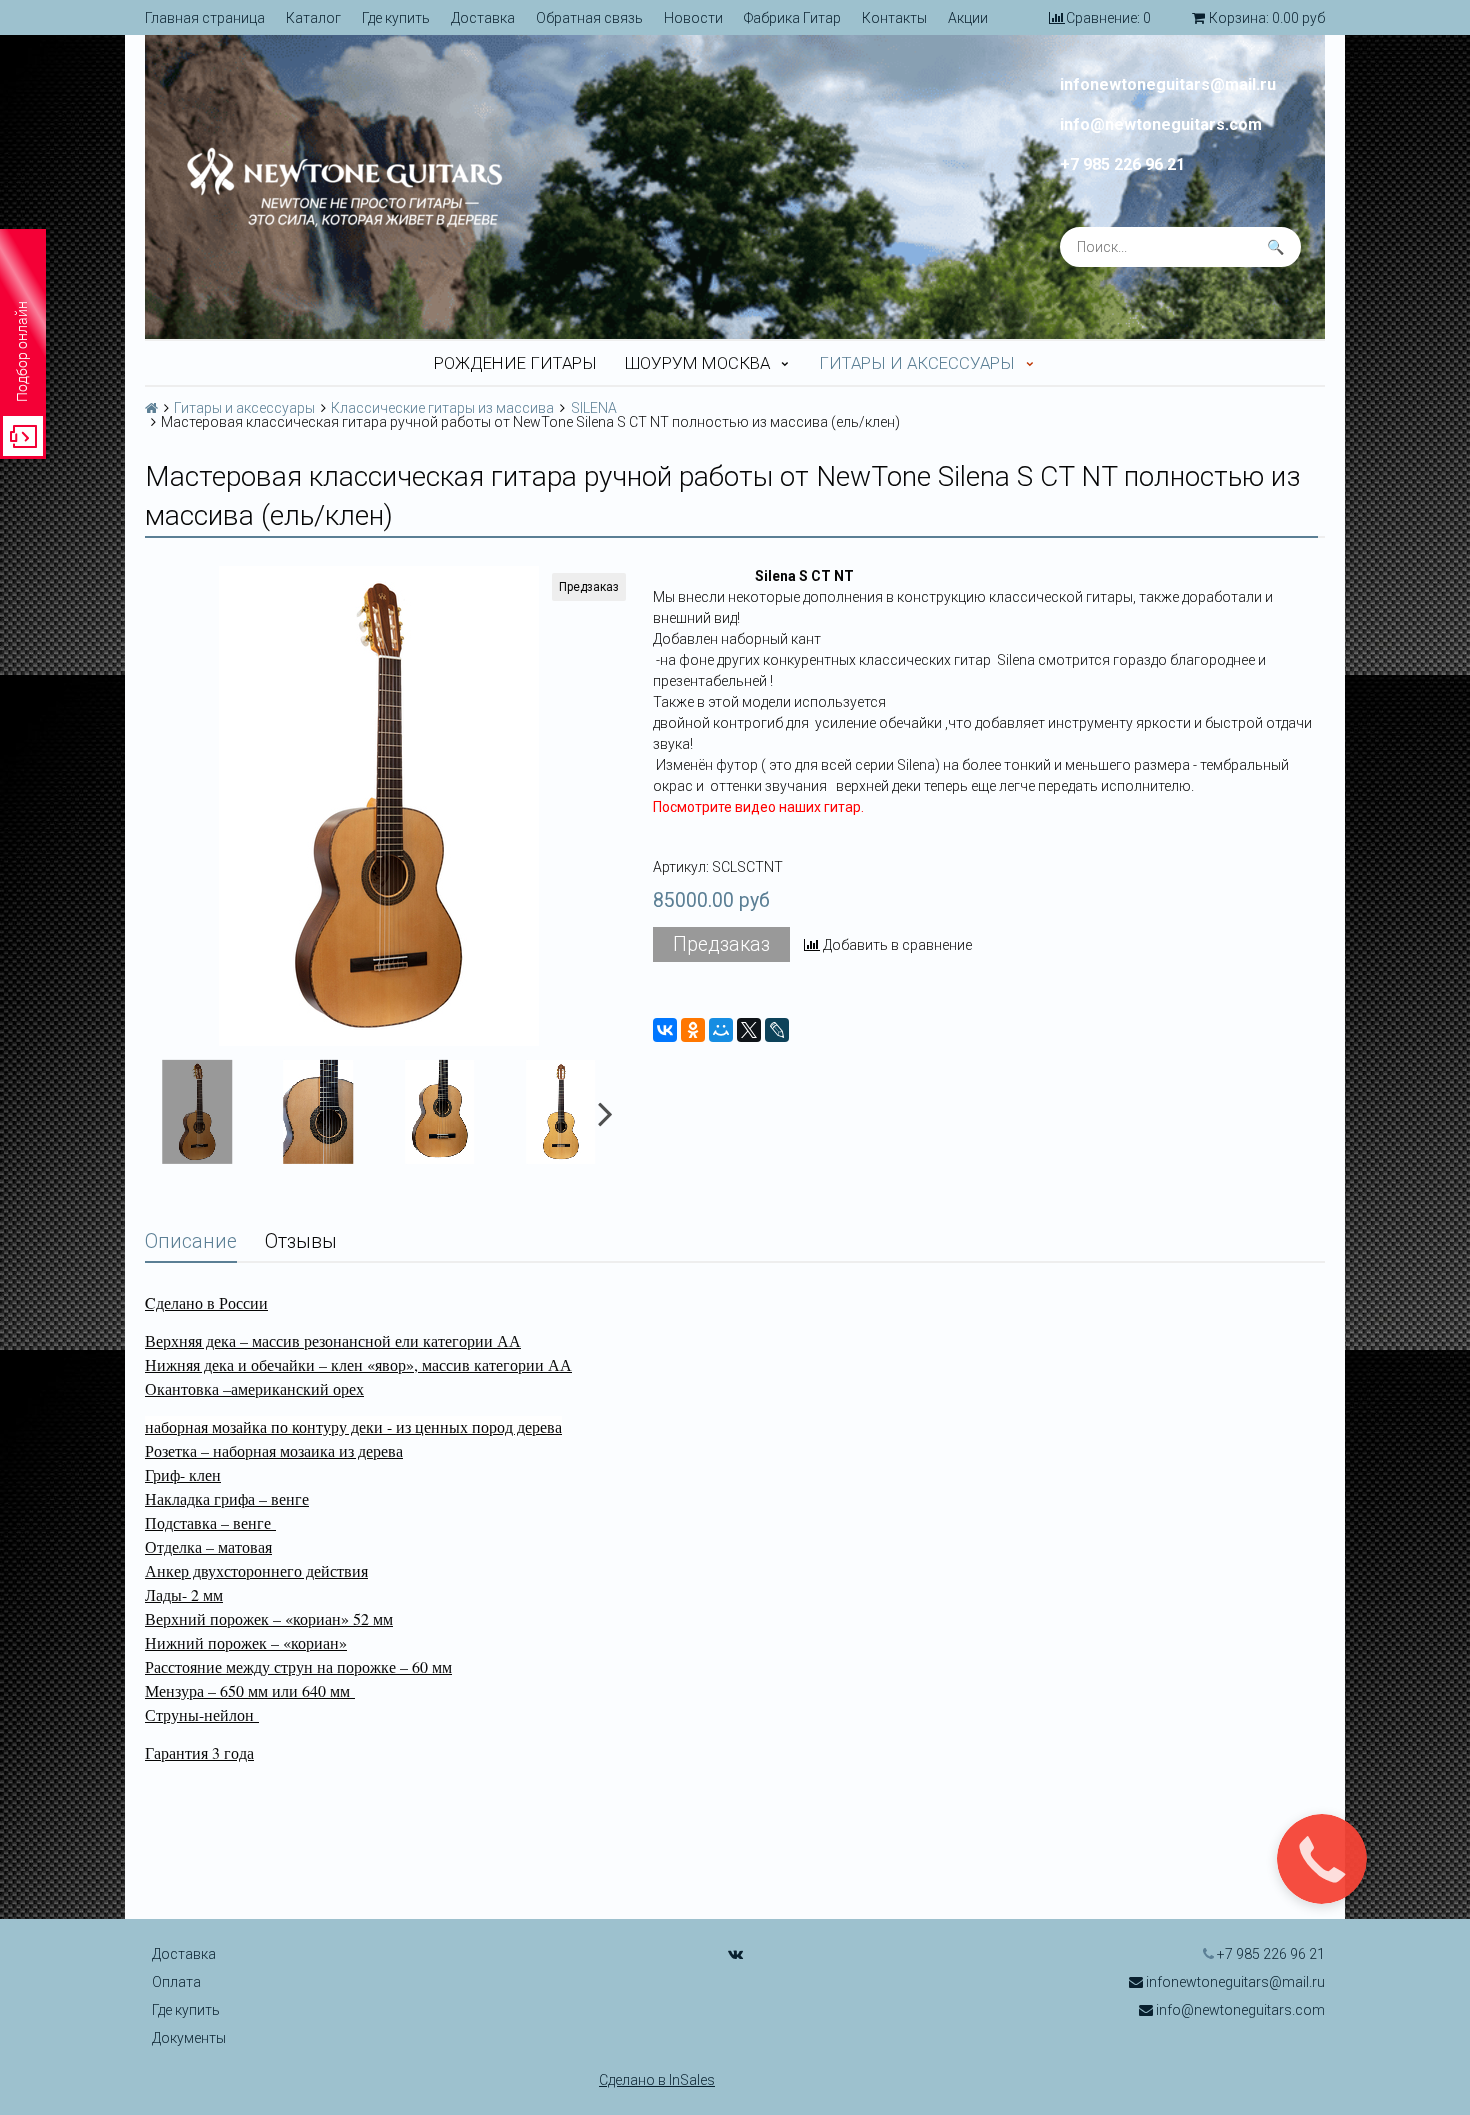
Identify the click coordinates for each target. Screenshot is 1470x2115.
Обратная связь (589, 18)
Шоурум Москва (697, 363)
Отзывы (301, 1241)
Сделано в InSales (657, 2080)
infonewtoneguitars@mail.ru (1168, 85)
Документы (189, 2038)
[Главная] (151, 408)
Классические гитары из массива (442, 408)
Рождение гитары (515, 363)
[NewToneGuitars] (430, 187)
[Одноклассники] (693, 1030)
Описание (191, 1241)
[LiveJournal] (777, 1030)
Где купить (396, 18)
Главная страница (205, 18)
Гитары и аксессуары (917, 363)
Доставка (483, 18)
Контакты (894, 18)
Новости (693, 18)
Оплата (176, 1982)
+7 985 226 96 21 (1122, 165)
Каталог (313, 18)
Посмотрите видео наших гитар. (758, 807)
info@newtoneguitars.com (1161, 125)
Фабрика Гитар (792, 18)
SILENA (594, 408)
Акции (968, 18)
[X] (749, 1030)
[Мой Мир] (721, 1030)
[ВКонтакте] (665, 1030)
